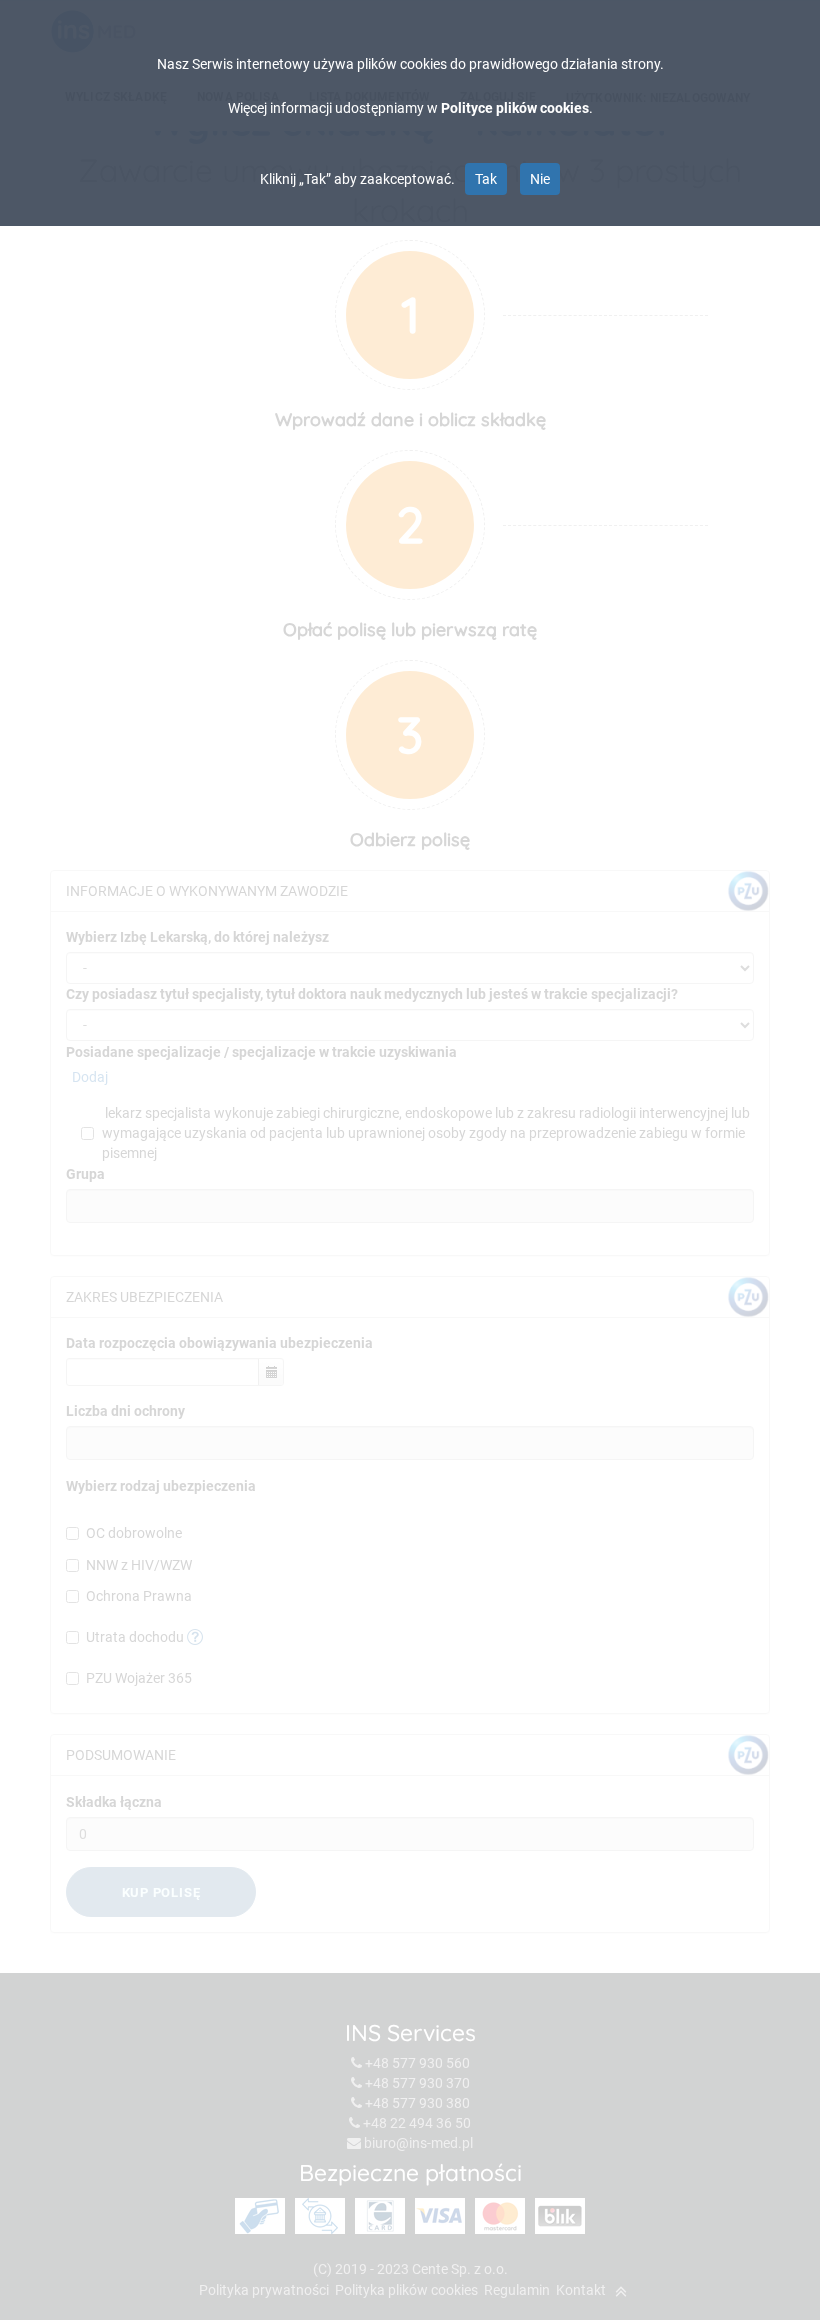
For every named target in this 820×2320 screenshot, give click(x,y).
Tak (486, 179)
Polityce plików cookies (515, 108)
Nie (540, 179)
